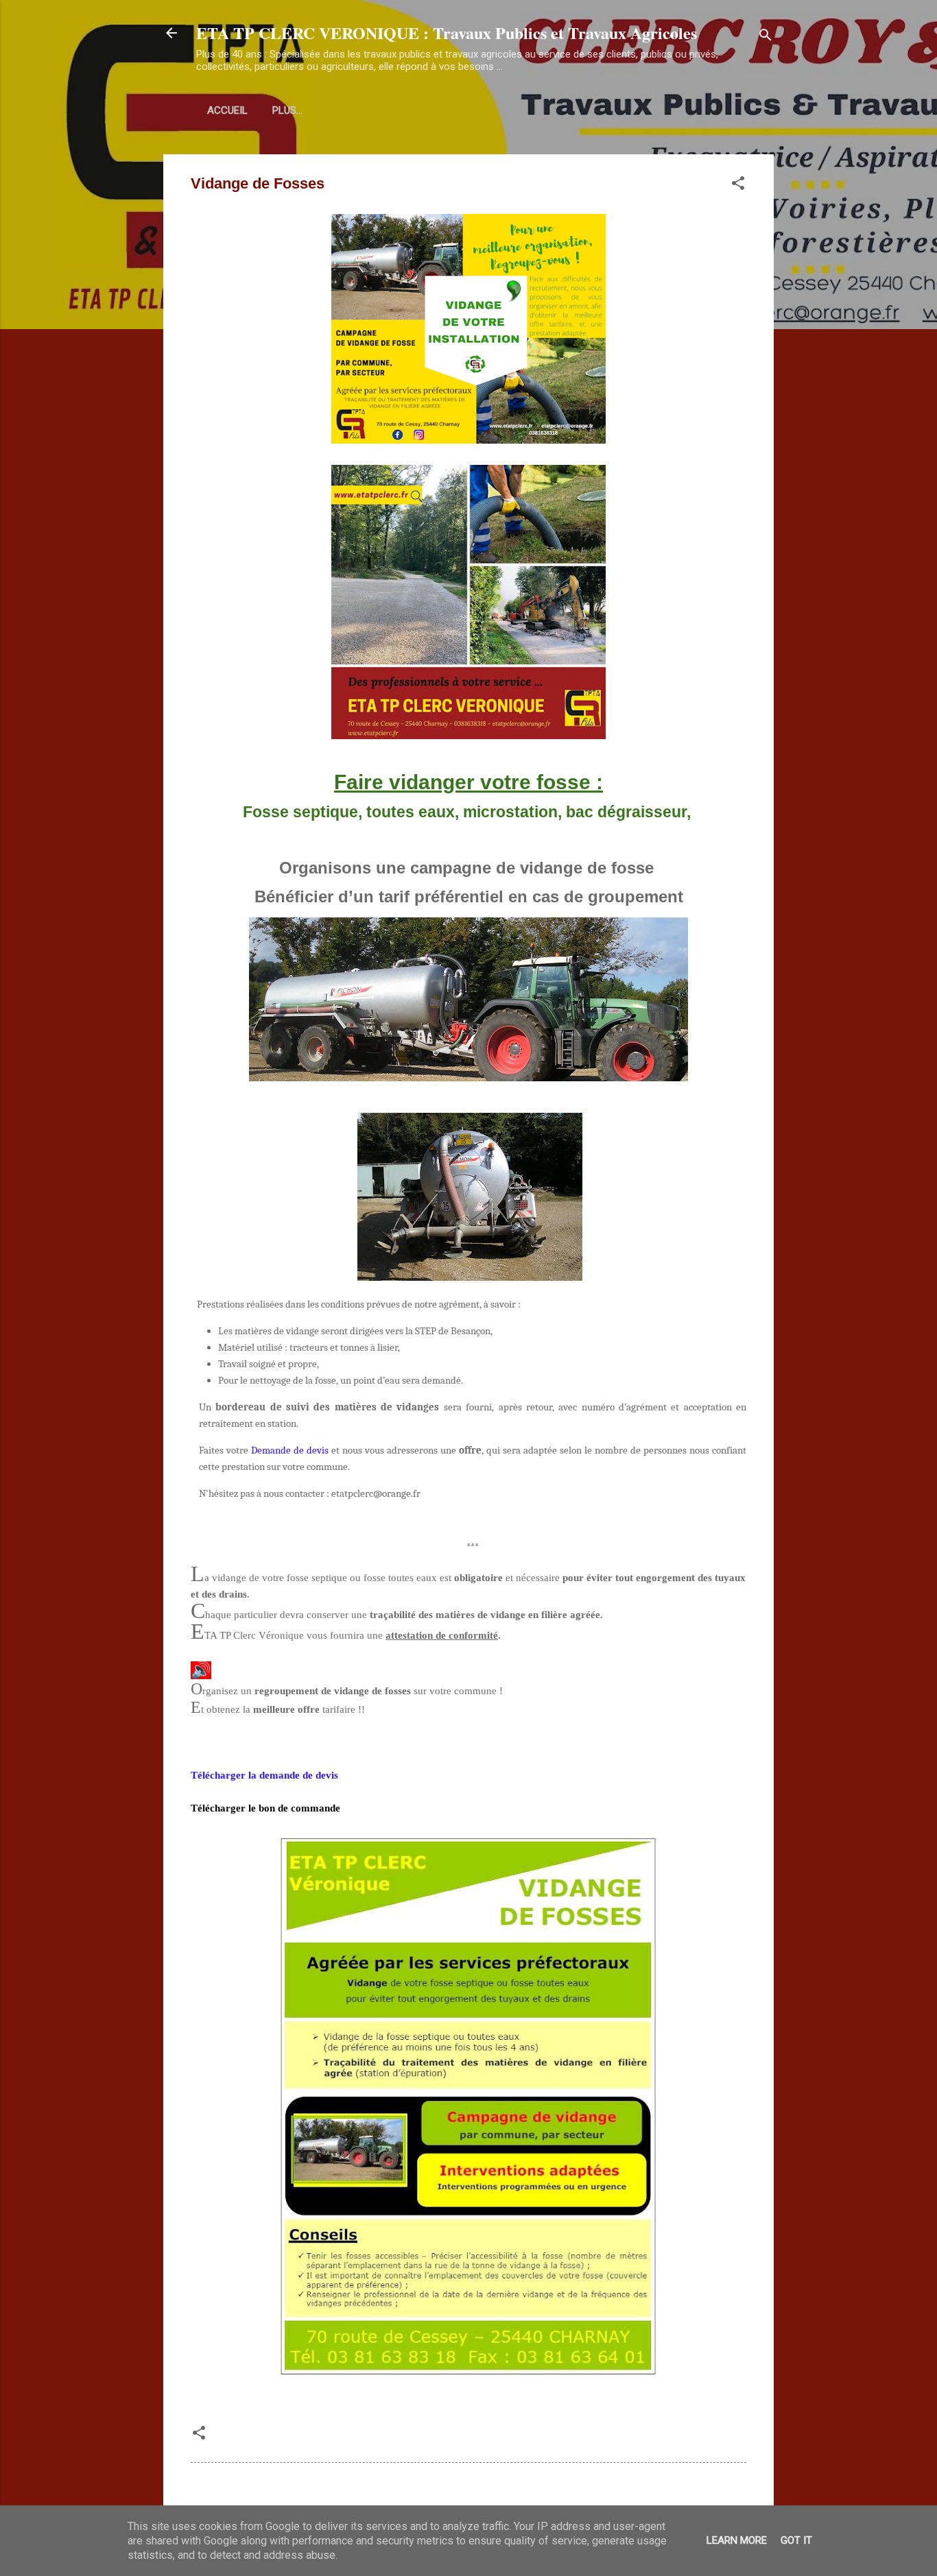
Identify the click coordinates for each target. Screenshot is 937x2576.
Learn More (737, 2540)
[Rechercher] (766, 37)
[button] (738, 185)
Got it (796, 2540)
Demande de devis (290, 1450)
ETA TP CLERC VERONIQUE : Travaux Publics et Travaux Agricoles (447, 33)
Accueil (227, 110)
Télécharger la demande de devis (264, 1775)
